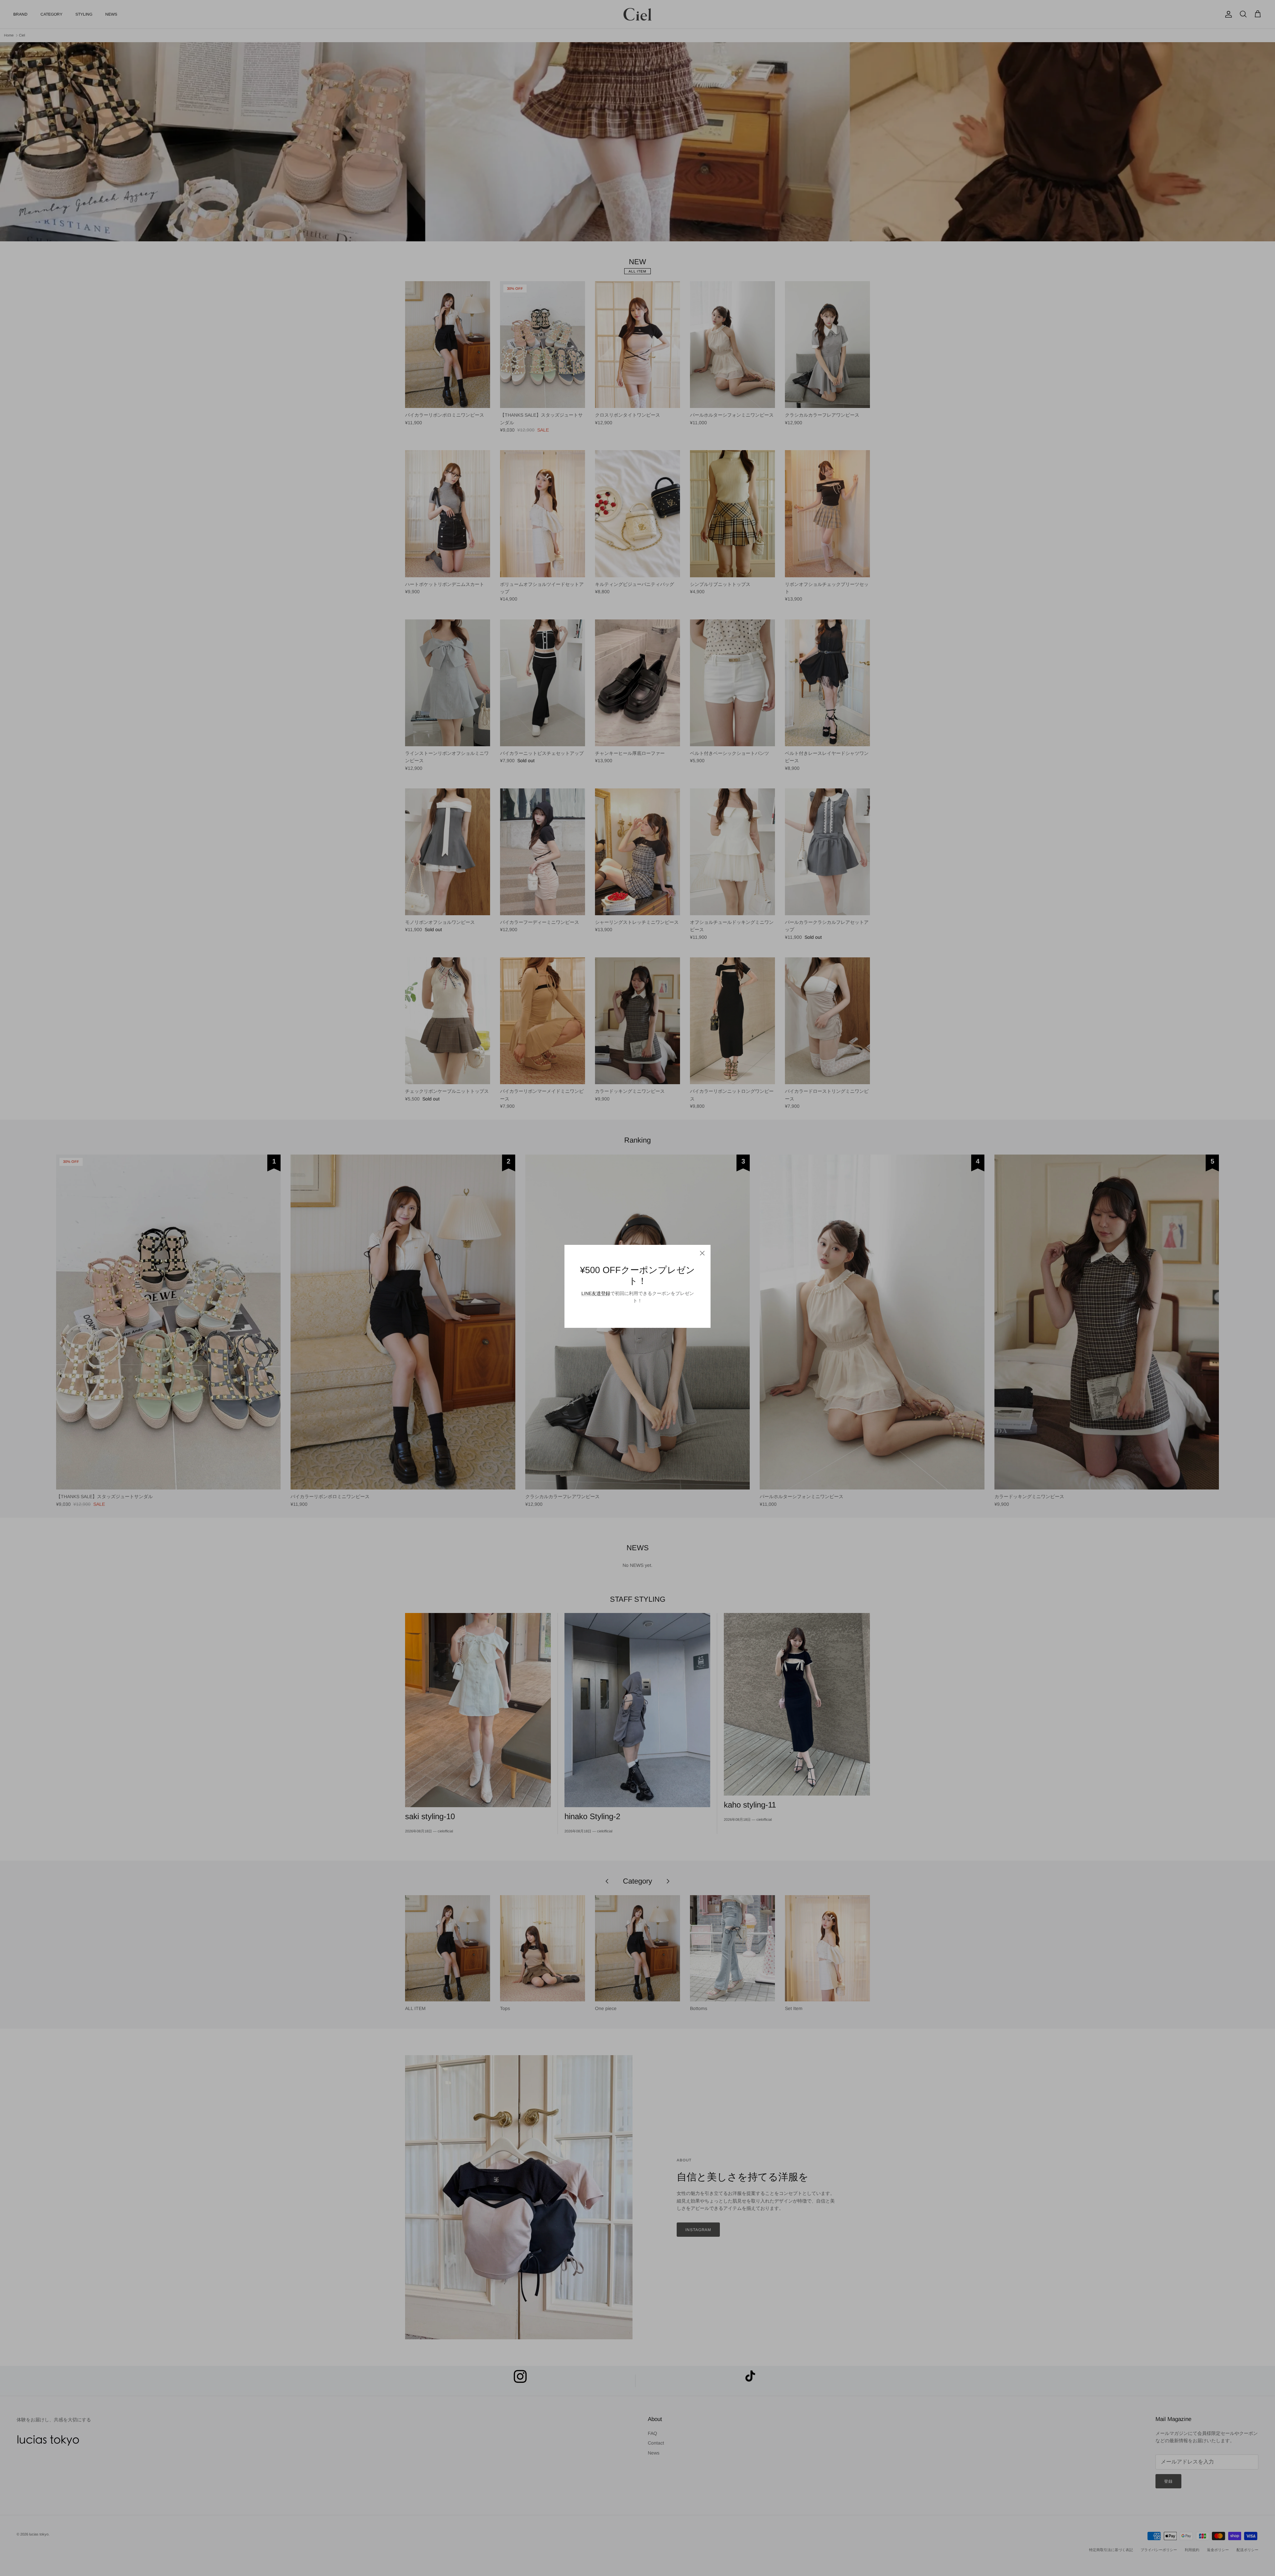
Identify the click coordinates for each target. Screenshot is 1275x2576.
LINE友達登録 (596, 1293)
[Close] (702, 1253)
